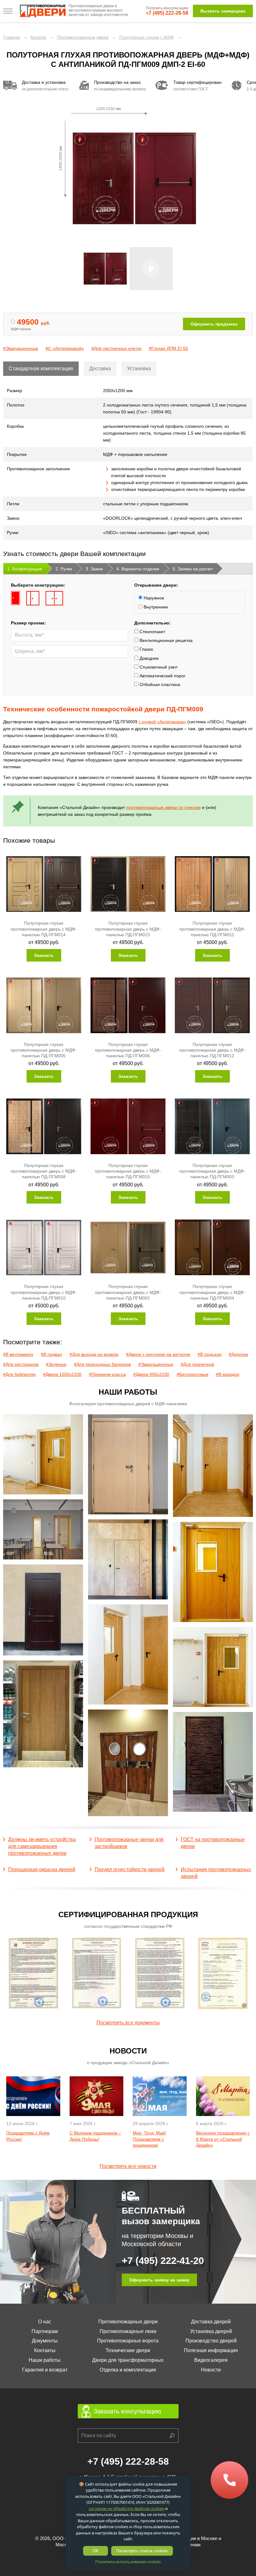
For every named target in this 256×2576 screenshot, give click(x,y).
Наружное (153, 598)
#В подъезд (209, 1354)
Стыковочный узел (158, 667)
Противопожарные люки (128, 2331)
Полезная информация (211, 2350)
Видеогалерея (211, 2360)
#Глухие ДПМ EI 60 (168, 348)
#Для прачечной (197, 1364)
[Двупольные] (54, 598)
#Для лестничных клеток (116, 348)
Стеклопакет (152, 632)
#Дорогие (239, 1354)
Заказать (44, 955)
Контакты (45, 2350)
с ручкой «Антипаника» (162, 722)
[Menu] (8, 11)
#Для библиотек (19, 1374)
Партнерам (45, 2331)
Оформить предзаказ (214, 324)
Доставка (100, 369)
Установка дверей (211, 2331)
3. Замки (94, 569)
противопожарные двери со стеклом (163, 807)
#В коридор (228, 1374)
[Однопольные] (15, 598)
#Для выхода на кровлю (94, 1354)
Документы (45, 2341)
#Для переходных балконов (102, 1364)
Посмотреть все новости (128, 2166)
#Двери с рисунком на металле (158, 1354)
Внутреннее (155, 607)
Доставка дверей (211, 2322)
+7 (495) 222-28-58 (167, 13)
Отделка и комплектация (128, 2370)
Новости (211, 2370)
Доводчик (148, 658)
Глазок (146, 649)
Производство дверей (211, 2341)
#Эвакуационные (21, 348)
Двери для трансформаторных (128, 2360)
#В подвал (52, 1354)
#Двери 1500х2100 (62, 1374)
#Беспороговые (193, 1374)
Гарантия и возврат (45, 2370)
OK (96, 2551)
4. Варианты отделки (138, 569)
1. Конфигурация (25, 569)
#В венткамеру (18, 1354)
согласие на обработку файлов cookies (126, 2508)
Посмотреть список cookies (142, 2551)
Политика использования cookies (128, 2562)
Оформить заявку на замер (159, 2280)
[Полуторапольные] (33, 598)
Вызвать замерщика (223, 11)
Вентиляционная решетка (165, 640)
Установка (139, 369)
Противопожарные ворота (128, 2341)
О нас (45, 2322)
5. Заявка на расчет (193, 569)
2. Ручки (64, 569)
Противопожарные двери (128, 2322)
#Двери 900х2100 (151, 1374)
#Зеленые (56, 1364)
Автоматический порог (162, 676)
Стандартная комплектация (41, 369)
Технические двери (128, 2350)
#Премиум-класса (107, 1374)
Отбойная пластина (159, 684)
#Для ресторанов (21, 1364)
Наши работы (45, 2360)
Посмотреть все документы (128, 2023)
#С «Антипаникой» (65, 348)
